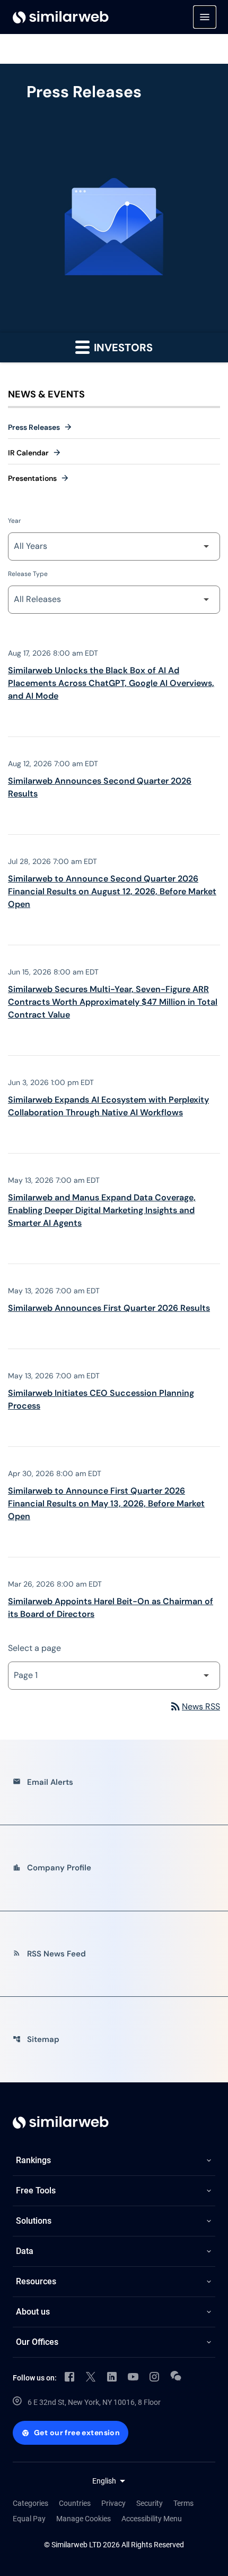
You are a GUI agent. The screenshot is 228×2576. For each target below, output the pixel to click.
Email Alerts (43, 1782)
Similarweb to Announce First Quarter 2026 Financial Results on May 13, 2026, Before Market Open (106, 1503)
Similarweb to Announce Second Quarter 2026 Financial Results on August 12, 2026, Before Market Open (112, 891)
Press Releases (34, 427)
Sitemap (36, 2039)
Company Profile (52, 1868)
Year (14, 521)
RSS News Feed (49, 1954)
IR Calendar (28, 453)
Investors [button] (122, 348)
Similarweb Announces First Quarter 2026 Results (109, 1308)
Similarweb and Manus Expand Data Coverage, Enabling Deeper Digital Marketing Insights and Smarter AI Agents (102, 1210)
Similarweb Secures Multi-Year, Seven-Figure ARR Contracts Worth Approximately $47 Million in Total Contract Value (113, 1002)
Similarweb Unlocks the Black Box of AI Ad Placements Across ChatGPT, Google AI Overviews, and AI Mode (111, 683)
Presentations (32, 478)
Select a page (34, 1648)
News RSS (195, 1706)
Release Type (28, 574)
